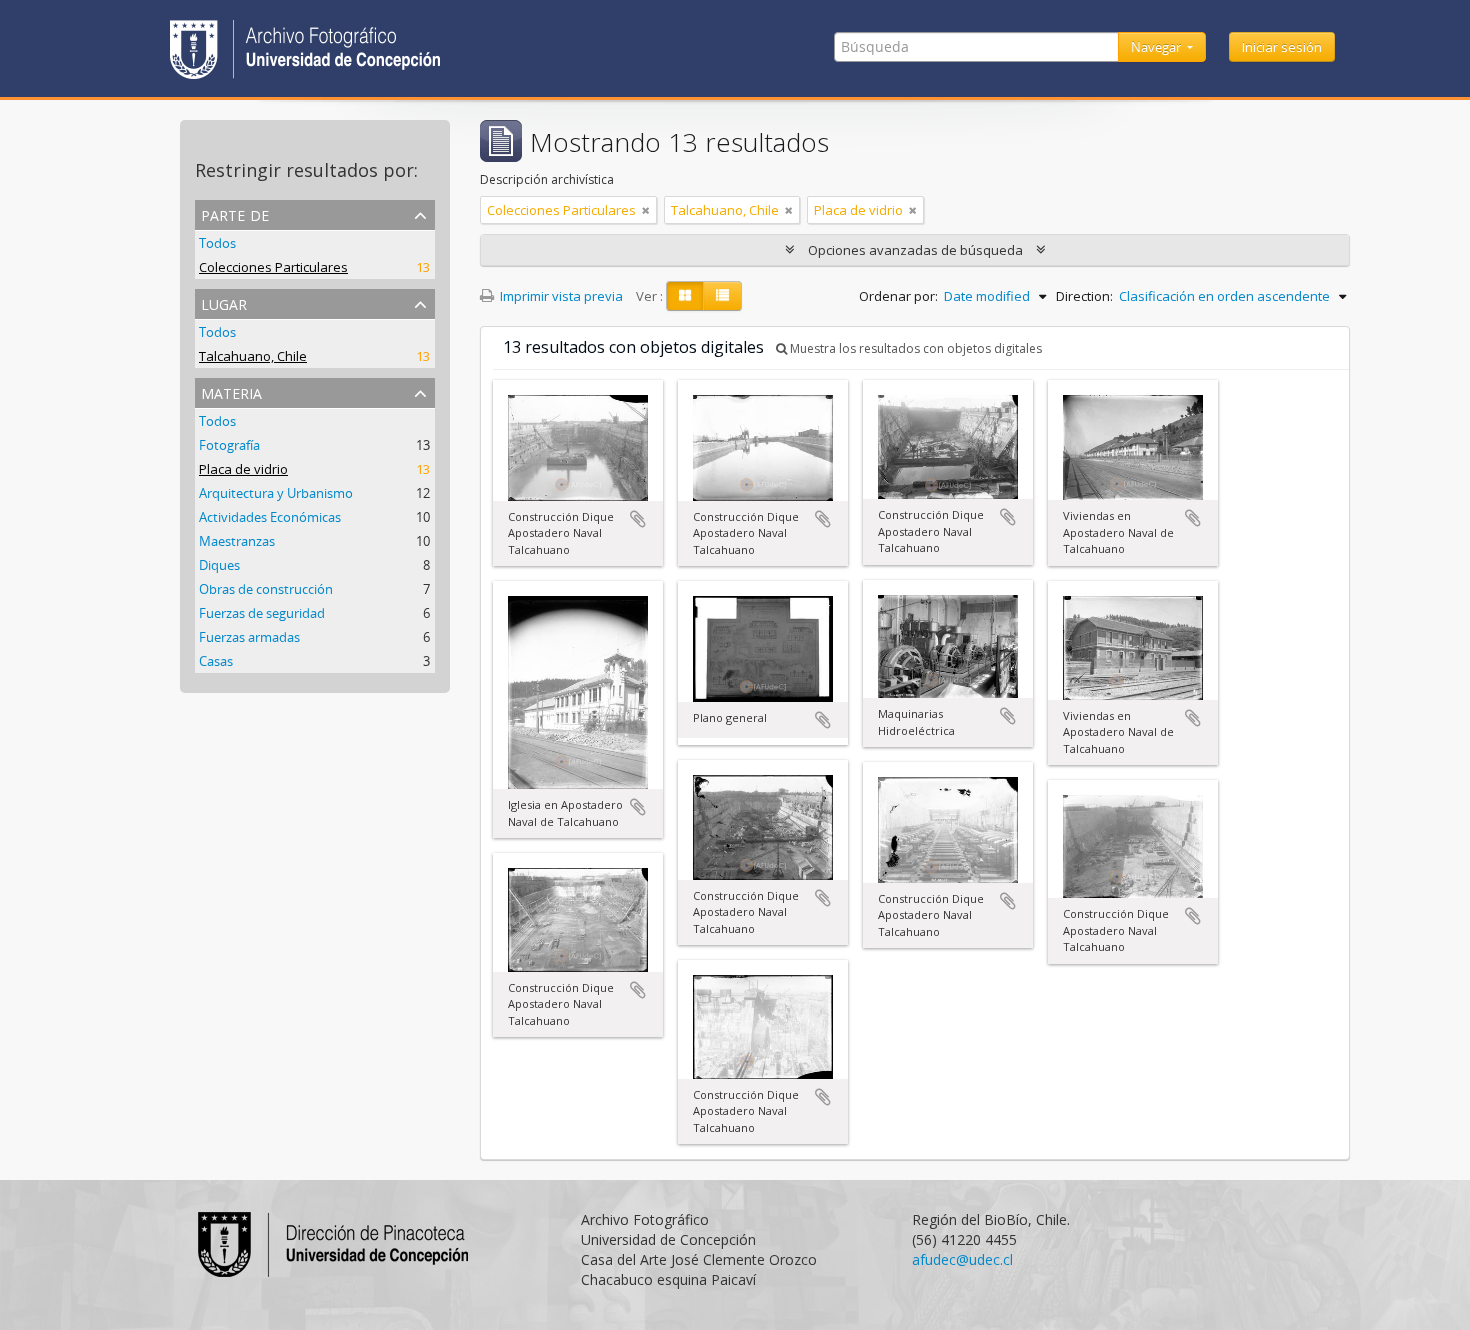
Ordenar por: (898, 296)
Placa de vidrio (243, 469)
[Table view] (722, 296)
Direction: (1084, 296)
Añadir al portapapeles (638, 519)
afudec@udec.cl (962, 1259)
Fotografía (229, 445)
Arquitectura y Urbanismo (276, 493)
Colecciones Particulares (273, 267)
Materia (231, 391)
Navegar (1157, 47)
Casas (216, 661)
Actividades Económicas (270, 517)
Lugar (224, 302)
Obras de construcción (266, 589)
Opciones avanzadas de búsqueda (915, 250)
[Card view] (685, 296)
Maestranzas (237, 541)
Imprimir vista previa (560, 296)
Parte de (235, 213)
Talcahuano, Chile (253, 356)
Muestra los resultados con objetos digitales (914, 348)
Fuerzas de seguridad (262, 613)
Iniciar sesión (1282, 47)
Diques (219, 565)
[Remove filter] (646, 210)
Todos (217, 243)
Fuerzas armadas (249, 637)
